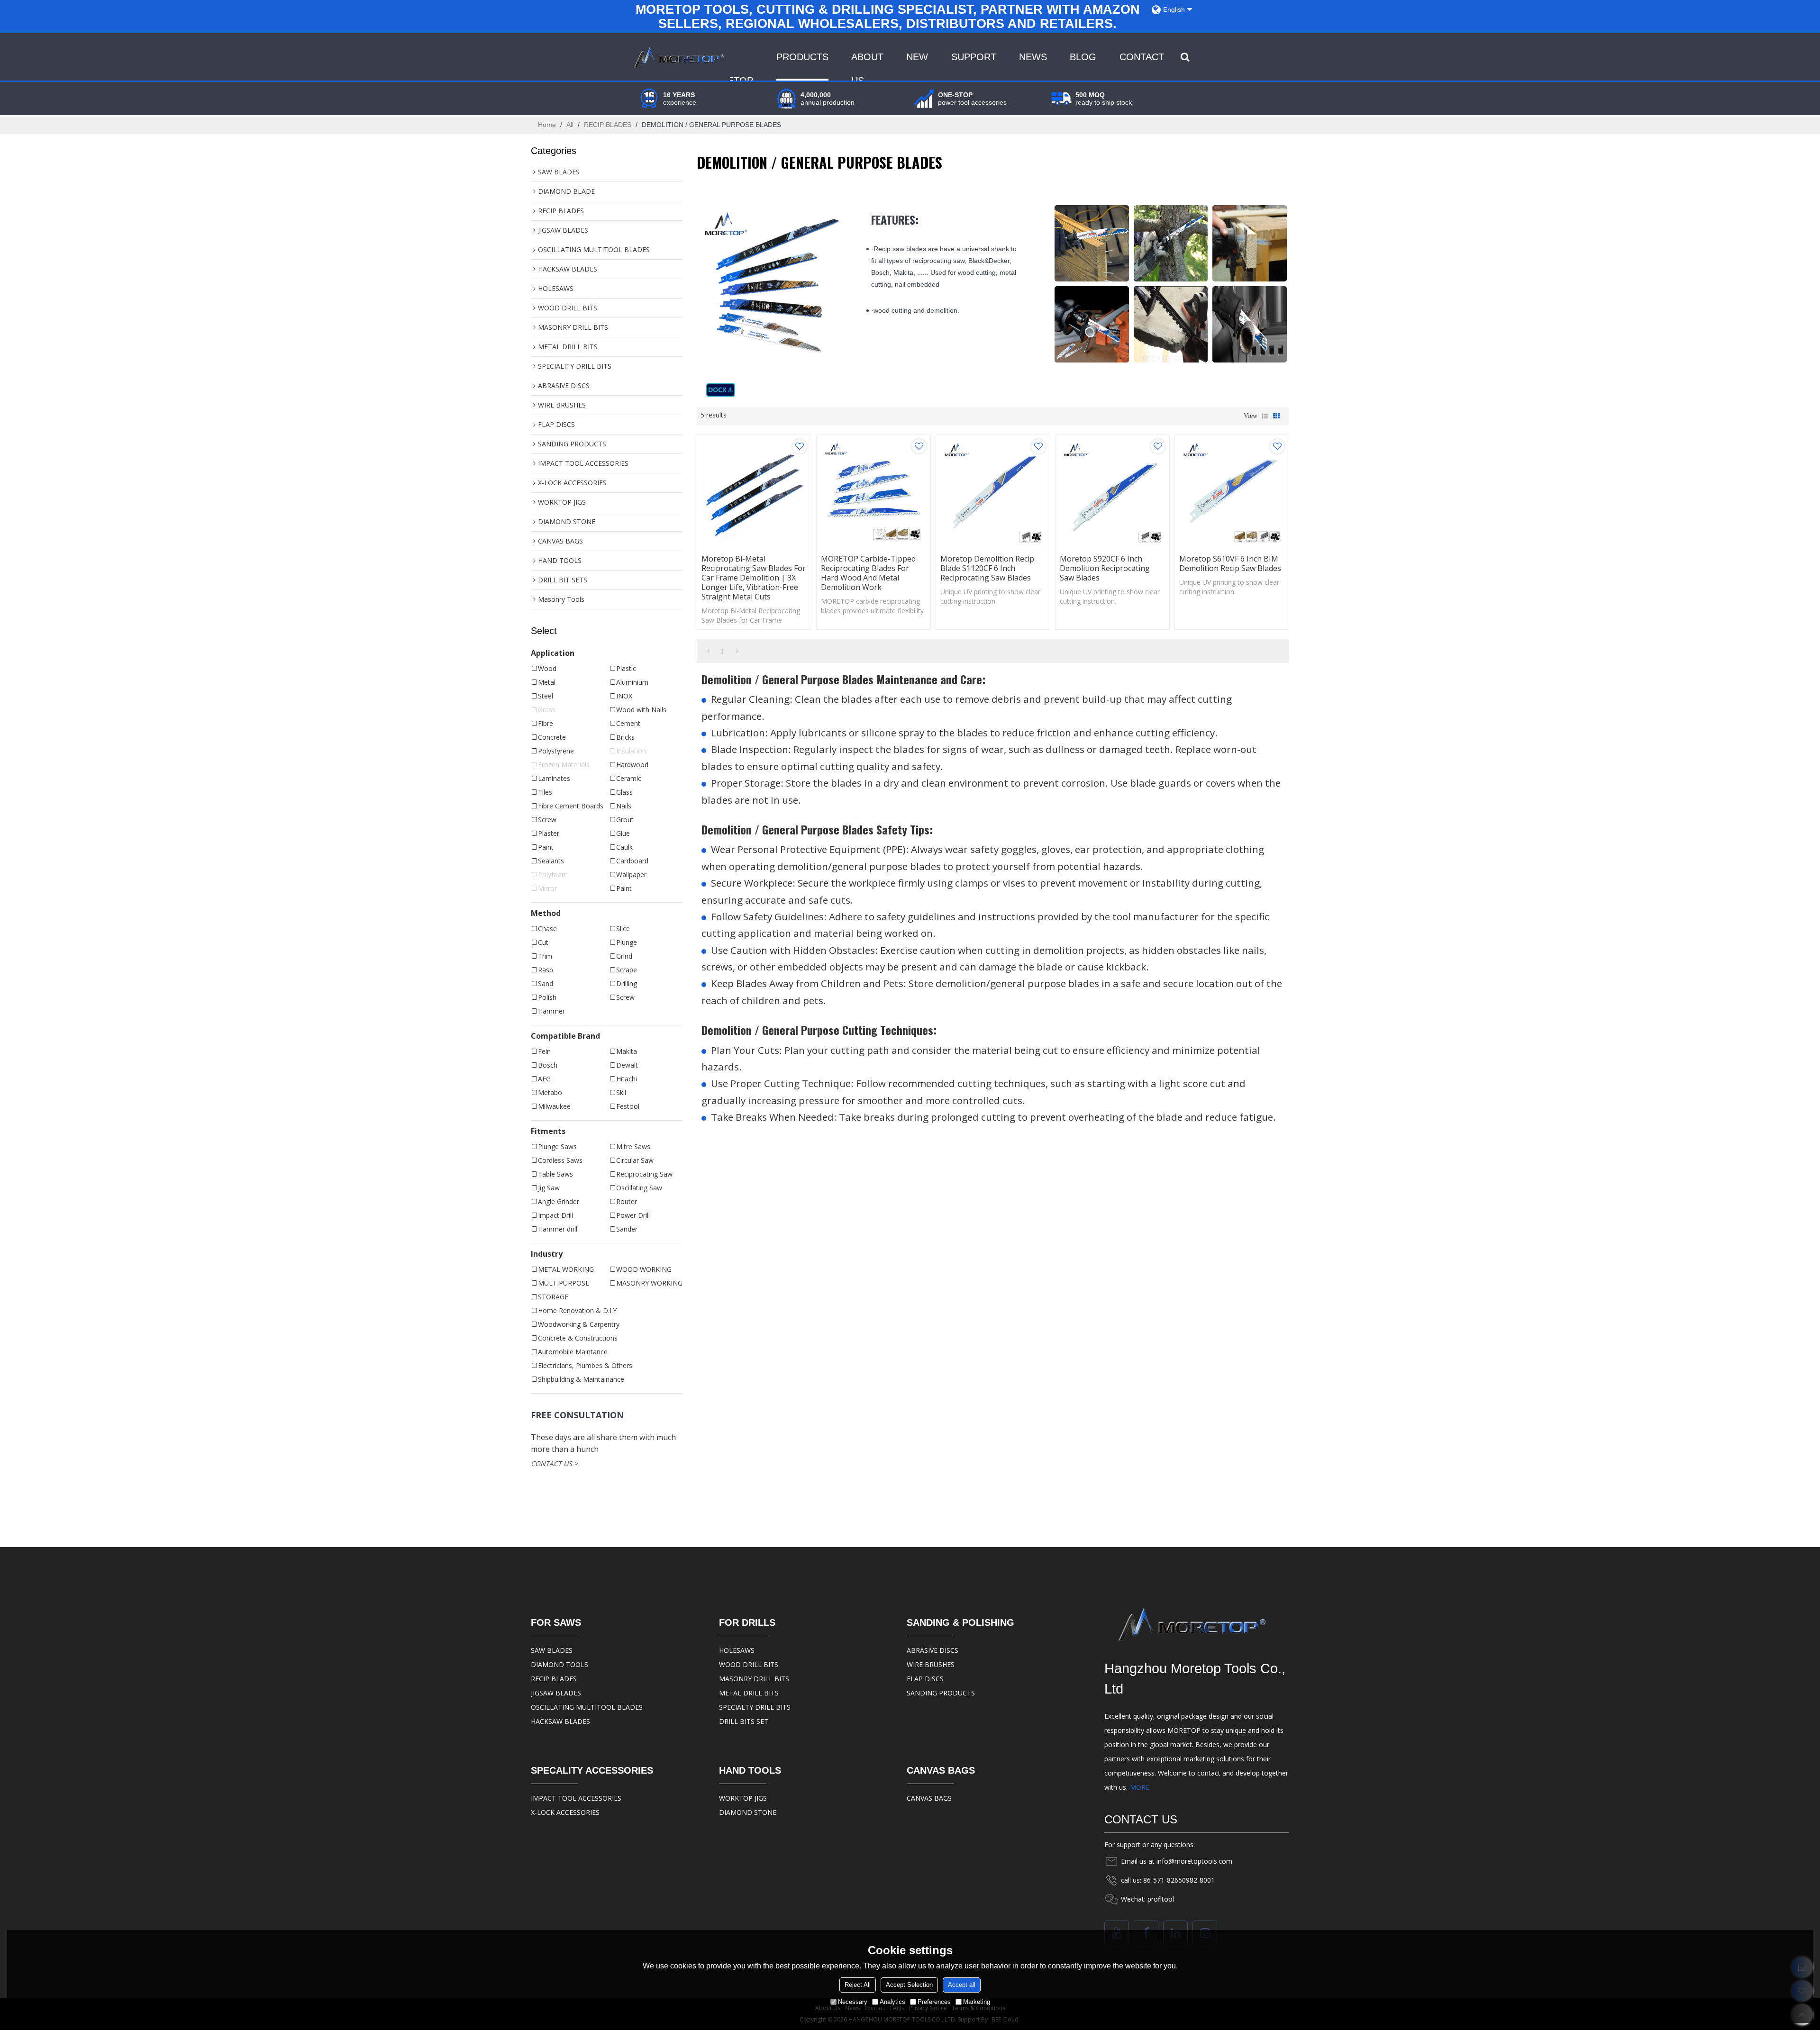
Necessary (853, 2002)
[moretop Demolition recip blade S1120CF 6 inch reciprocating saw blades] (993, 492)
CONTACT (1142, 57)
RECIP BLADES (608, 125)
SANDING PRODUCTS (941, 1693)
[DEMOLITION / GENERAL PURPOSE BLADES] (721, 390)
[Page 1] (708, 651)
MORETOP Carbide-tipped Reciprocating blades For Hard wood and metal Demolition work (868, 573)
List (1265, 416)
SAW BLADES (552, 1650)
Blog (1083, 57)
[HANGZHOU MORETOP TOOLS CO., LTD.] (678, 57)
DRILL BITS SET (744, 1721)
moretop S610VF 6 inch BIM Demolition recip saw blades (1230, 563)
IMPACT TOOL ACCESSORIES (576, 1798)
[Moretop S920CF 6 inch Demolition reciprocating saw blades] (1112, 492)
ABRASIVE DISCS (933, 1650)
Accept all (962, 1985)
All (570, 125)
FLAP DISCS (925, 1679)
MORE (1140, 1787)
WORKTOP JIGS (743, 1798)
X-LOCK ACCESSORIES (565, 1812)
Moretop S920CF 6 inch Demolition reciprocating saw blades (1105, 568)
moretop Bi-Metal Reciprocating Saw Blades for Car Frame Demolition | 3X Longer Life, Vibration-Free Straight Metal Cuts (754, 578)
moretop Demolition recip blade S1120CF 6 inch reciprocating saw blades (987, 568)
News (1033, 57)
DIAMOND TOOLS (560, 1664)
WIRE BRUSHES (931, 1664)
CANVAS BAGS (929, 1798)
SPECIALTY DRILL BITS (755, 1707)
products (802, 57)
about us (867, 69)
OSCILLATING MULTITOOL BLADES (587, 1707)
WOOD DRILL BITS (749, 1664)
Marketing (977, 2002)
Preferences (934, 2002)
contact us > (554, 1464)
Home (547, 125)
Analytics (892, 2002)
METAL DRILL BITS (749, 1693)
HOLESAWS (737, 1650)
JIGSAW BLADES (556, 1693)
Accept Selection (909, 1985)
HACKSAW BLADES (560, 1721)
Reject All (858, 1985)
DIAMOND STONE (748, 1812)
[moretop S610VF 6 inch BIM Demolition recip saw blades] (1232, 492)
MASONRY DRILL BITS (754, 1679)
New (917, 57)
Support (974, 57)
